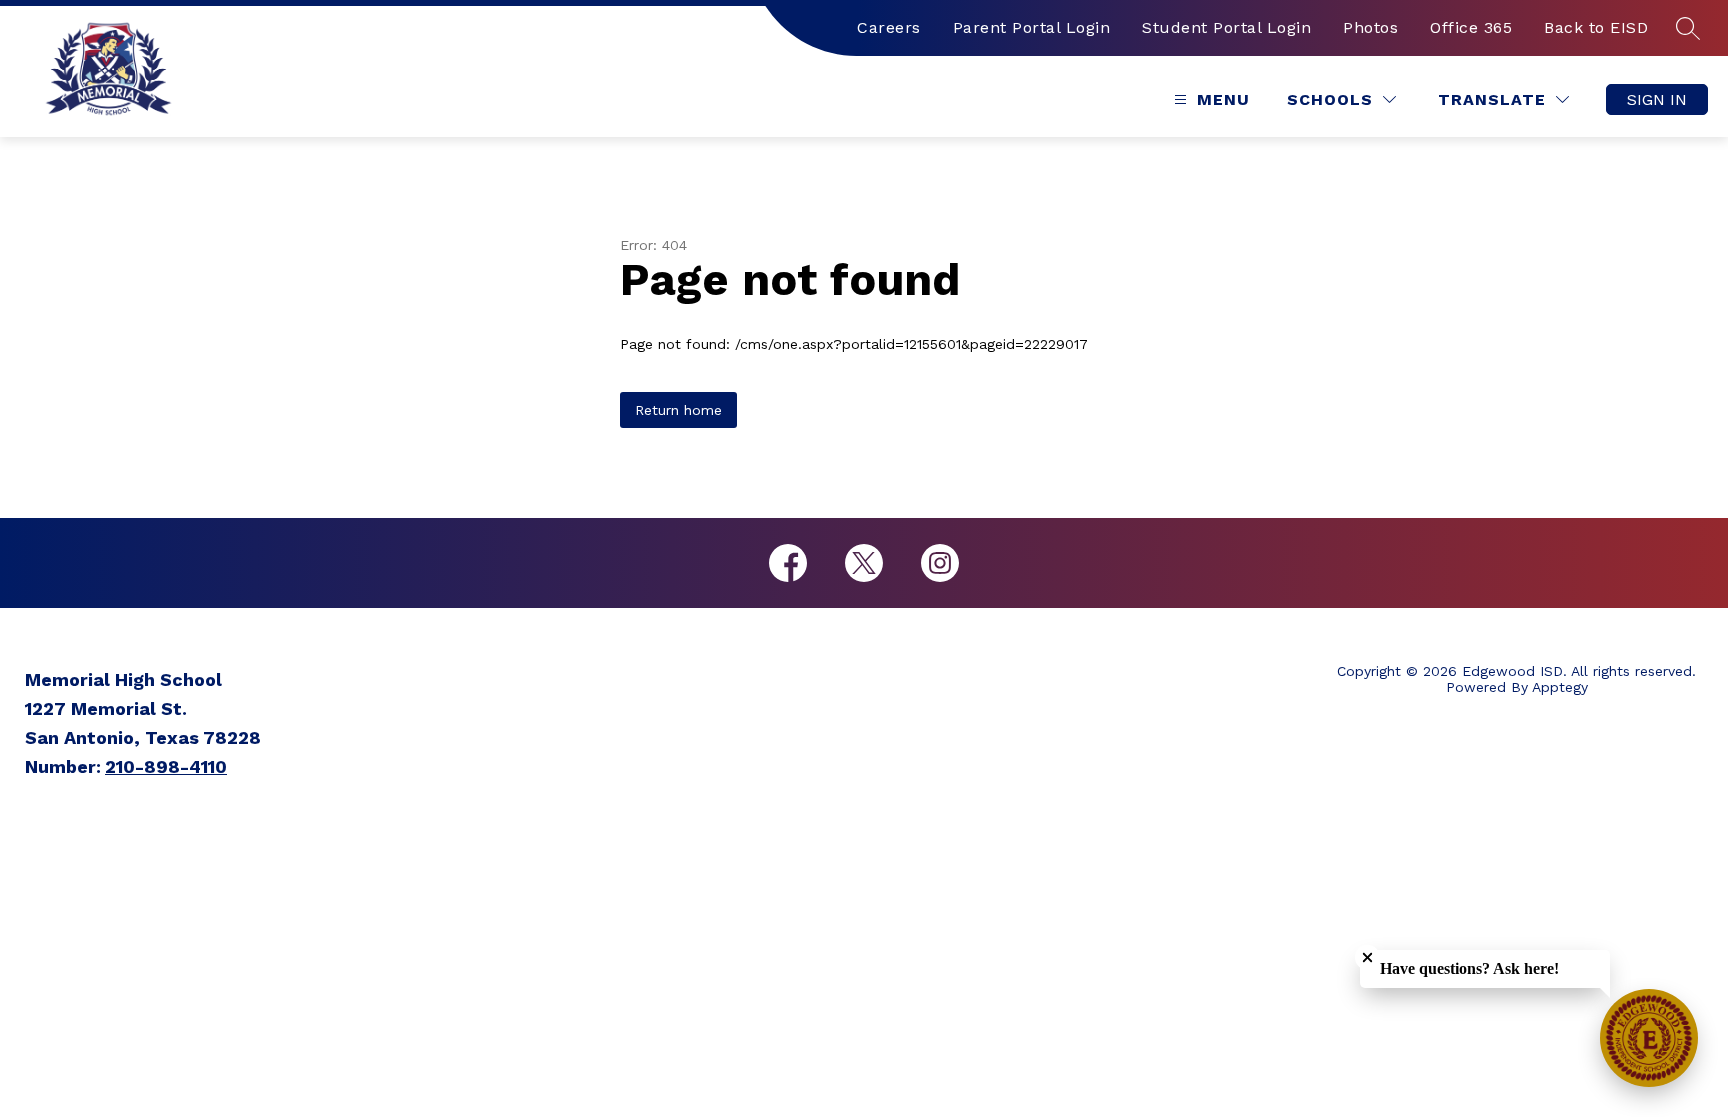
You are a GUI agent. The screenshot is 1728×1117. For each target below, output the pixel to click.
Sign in (1657, 99)
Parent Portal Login (1032, 27)
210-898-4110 (166, 766)
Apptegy (1560, 687)
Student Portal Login (1226, 27)
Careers (889, 27)
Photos (1370, 27)
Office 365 (1471, 27)
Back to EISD (1596, 27)
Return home (678, 410)
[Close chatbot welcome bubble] (1367, 957)
